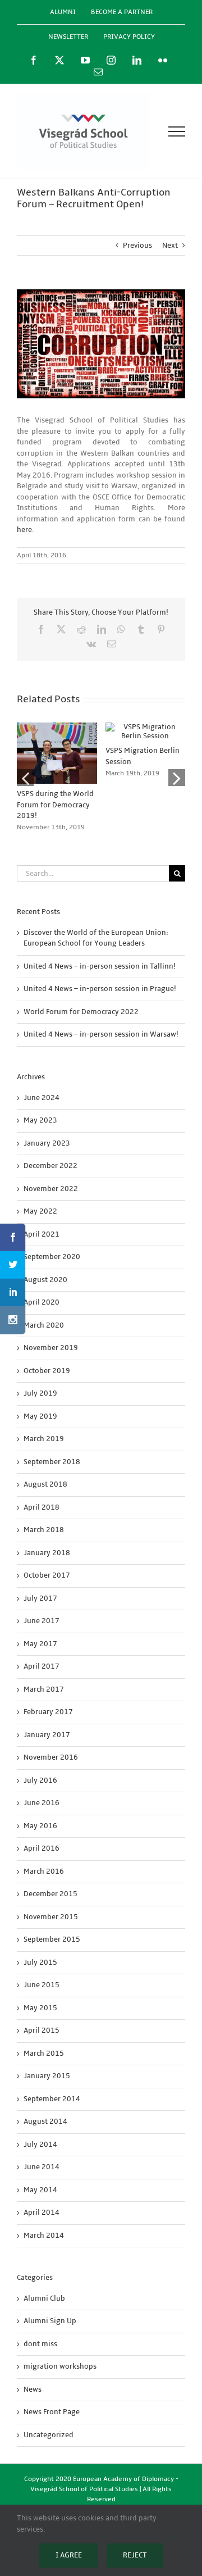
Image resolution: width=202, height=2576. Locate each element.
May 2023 (40, 1120)
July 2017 (40, 1598)
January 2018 (47, 1553)
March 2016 (44, 1871)
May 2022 (40, 1211)
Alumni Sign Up (50, 2321)
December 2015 (50, 1894)
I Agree (69, 2555)
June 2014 (42, 2167)
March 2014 (44, 2236)
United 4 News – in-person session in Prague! (100, 989)
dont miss (40, 2344)
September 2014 (52, 2099)
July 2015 (40, 1962)
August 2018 (45, 1484)
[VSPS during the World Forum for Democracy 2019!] (57, 727)
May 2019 (40, 1416)
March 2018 (44, 1530)
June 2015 (42, 1985)
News (33, 2389)
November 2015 (51, 1917)
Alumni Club (44, 2298)
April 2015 (42, 2030)
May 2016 (40, 1826)
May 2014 (40, 2190)
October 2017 (47, 1575)
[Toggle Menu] (177, 131)
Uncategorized (49, 2435)
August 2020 (45, 1280)
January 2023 (47, 1143)
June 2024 (42, 1098)
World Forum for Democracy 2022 (81, 1012)
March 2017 (44, 1689)
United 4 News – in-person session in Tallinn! (100, 966)
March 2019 (44, 1439)
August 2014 (45, 2121)
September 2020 (52, 1257)
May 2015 (40, 2008)
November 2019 (51, 1348)
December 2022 (50, 1166)
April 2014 (42, 2212)
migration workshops (60, 2366)
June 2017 (42, 1621)
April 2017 (42, 1666)
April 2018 (42, 1507)
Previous (137, 246)
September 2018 (52, 1462)
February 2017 (48, 1712)
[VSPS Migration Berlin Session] (146, 727)
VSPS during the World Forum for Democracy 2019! (55, 805)
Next (170, 246)
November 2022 (51, 1189)
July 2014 (40, 2145)
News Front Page (52, 2412)
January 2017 (47, 1735)
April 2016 (42, 1848)
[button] (25, 778)
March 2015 (44, 2053)
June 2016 (42, 1803)
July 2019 (40, 1393)
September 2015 (52, 1939)
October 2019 (47, 1371)
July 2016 (40, 1780)
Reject (135, 2555)
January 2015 (47, 2076)
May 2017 (40, 1644)
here (24, 530)
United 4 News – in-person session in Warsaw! (101, 1034)
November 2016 (51, 1757)
